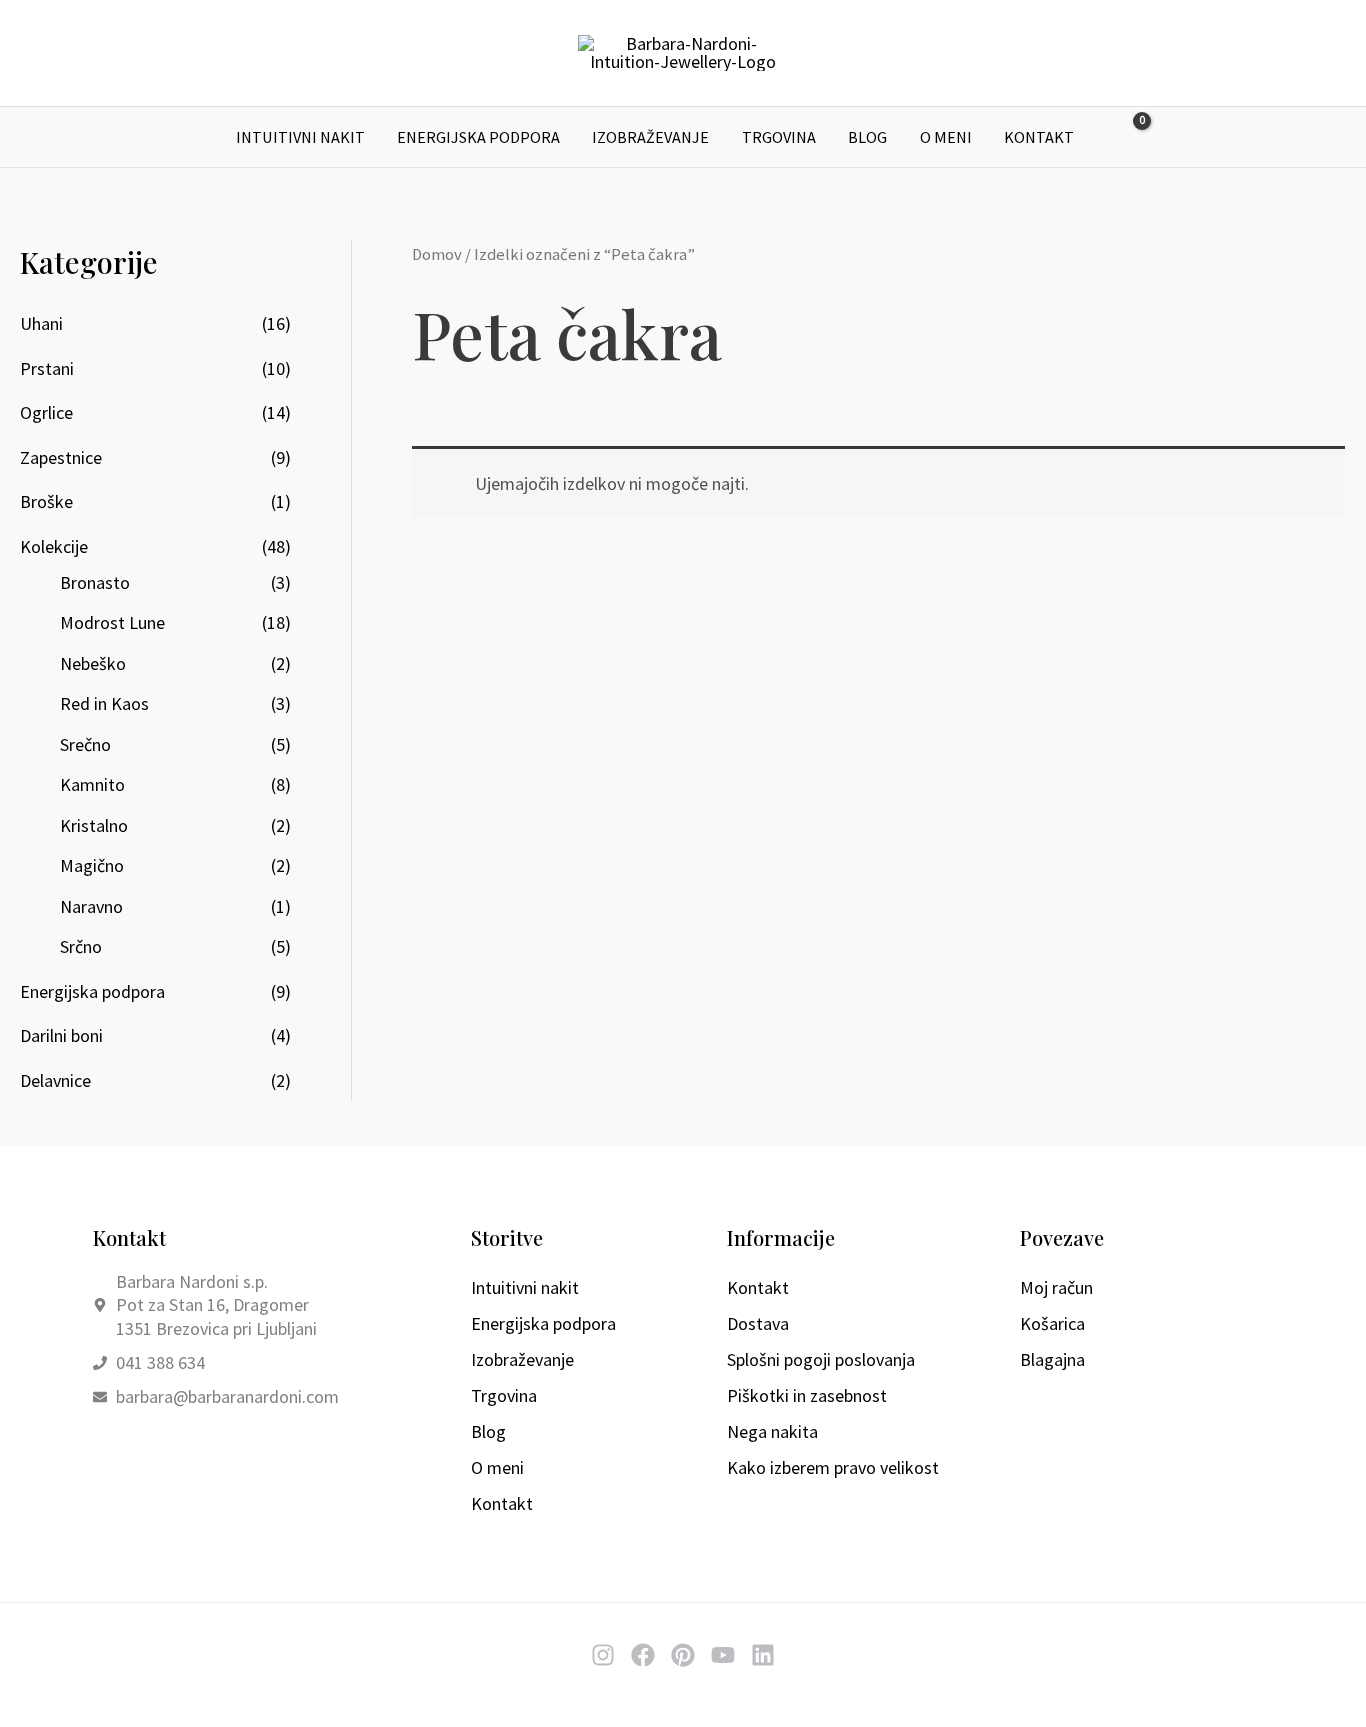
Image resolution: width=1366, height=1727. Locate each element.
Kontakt (1039, 137)
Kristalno (94, 825)
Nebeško (93, 663)
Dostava (758, 1323)
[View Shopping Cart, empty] (1128, 137)
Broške (46, 501)
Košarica (1052, 1323)
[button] (1175, 137)
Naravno (91, 906)
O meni (946, 137)
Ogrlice (46, 412)
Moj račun (1056, 1287)
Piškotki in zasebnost (807, 1395)
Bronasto (95, 582)
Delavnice (55, 1080)
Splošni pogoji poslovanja (821, 1359)
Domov (437, 254)
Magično (92, 865)
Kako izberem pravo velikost (833, 1467)
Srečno (85, 744)
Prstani (47, 368)
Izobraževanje (650, 137)
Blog (867, 137)
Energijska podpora (478, 137)
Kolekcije (54, 546)
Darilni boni (61, 1035)
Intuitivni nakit (300, 137)
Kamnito (92, 784)
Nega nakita (772, 1431)
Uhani (41, 323)
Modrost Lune (112, 622)
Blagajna (1052, 1359)
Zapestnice (61, 457)
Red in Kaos (104, 703)
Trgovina (779, 137)
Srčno (81, 946)
